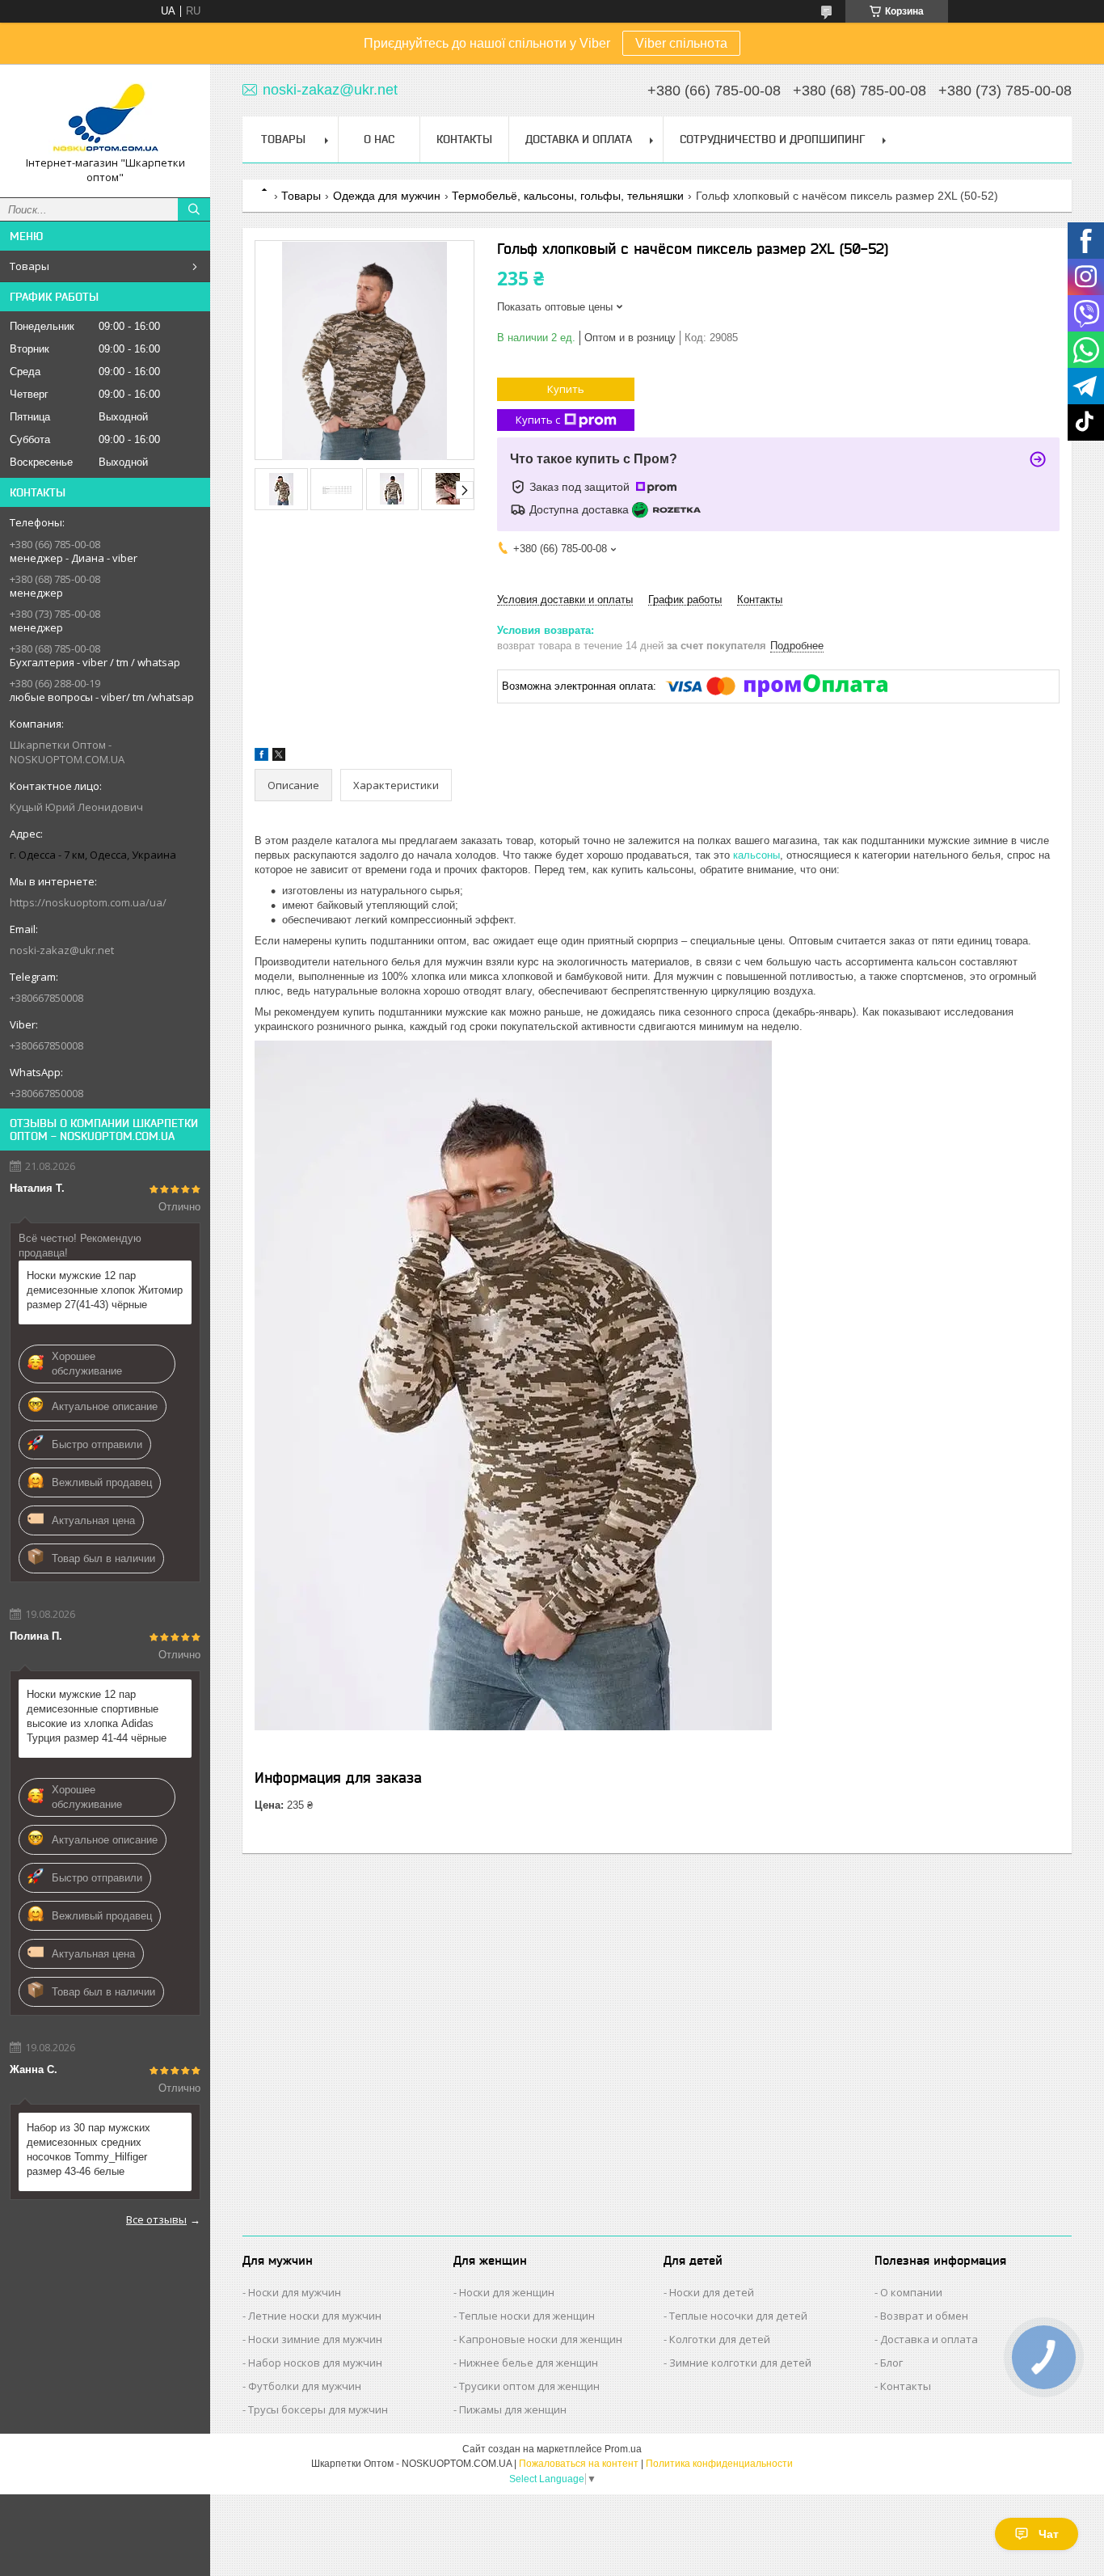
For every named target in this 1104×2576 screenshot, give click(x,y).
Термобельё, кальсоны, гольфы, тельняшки (568, 196)
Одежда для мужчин (387, 196)
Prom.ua (623, 2449)
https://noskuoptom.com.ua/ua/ (88, 902)
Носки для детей (712, 2292)
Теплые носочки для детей (738, 2316)
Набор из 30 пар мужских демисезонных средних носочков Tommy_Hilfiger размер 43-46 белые (88, 2149)
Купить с (538, 420)
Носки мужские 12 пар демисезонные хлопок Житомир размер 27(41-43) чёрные (105, 1290)
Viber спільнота (681, 43)
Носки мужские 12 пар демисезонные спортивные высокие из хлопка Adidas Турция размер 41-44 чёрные (97, 1716)
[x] (279, 757)
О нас (379, 139)
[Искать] (194, 209)
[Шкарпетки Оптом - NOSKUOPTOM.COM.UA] (105, 116)
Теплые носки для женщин (527, 2316)
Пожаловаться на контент (579, 2464)
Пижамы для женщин (513, 2409)
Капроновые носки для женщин (541, 2339)
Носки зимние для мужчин (315, 2339)
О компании (911, 2292)
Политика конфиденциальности (719, 2464)
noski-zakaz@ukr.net (62, 950)
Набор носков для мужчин (315, 2363)
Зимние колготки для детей (740, 2363)
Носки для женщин (507, 2292)
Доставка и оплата (929, 2339)
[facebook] (261, 757)
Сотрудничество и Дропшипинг (772, 139)
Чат (1049, 2534)
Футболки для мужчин (305, 2386)
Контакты (464, 139)
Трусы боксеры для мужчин (318, 2409)
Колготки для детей (720, 2339)
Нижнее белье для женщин (529, 2363)
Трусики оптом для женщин (529, 2386)
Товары (29, 266)
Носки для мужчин (295, 2292)
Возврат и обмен (924, 2316)
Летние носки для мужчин (315, 2316)
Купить (566, 389)
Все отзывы (156, 2219)
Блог (891, 2363)
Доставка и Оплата (579, 139)
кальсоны (756, 855)
